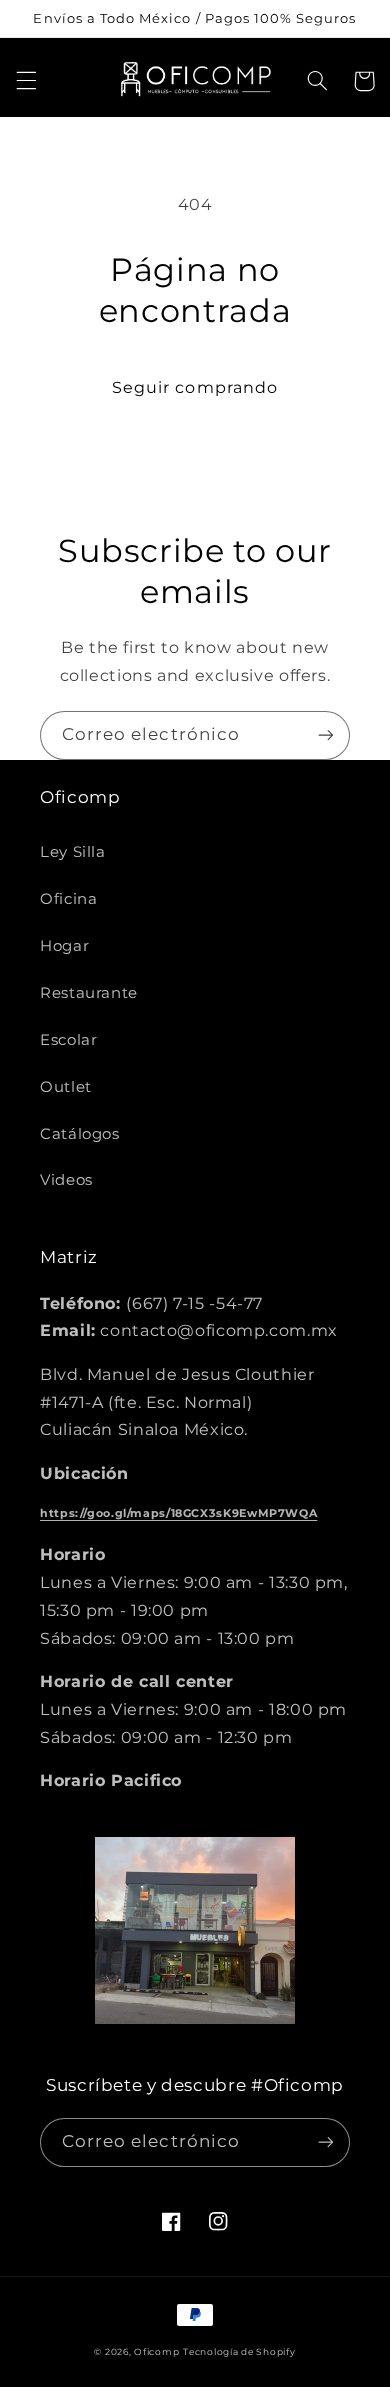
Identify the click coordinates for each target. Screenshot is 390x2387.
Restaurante (89, 993)
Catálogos (80, 1134)
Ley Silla (73, 852)
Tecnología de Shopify (239, 2352)
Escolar (68, 1040)
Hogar (64, 946)
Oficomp (156, 2352)
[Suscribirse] (326, 735)
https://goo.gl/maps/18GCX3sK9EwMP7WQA (178, 1513)
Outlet (66, 1087)
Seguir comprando (195, 387)
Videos (66, 1180)
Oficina (68, 899)
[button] (26, 81)
